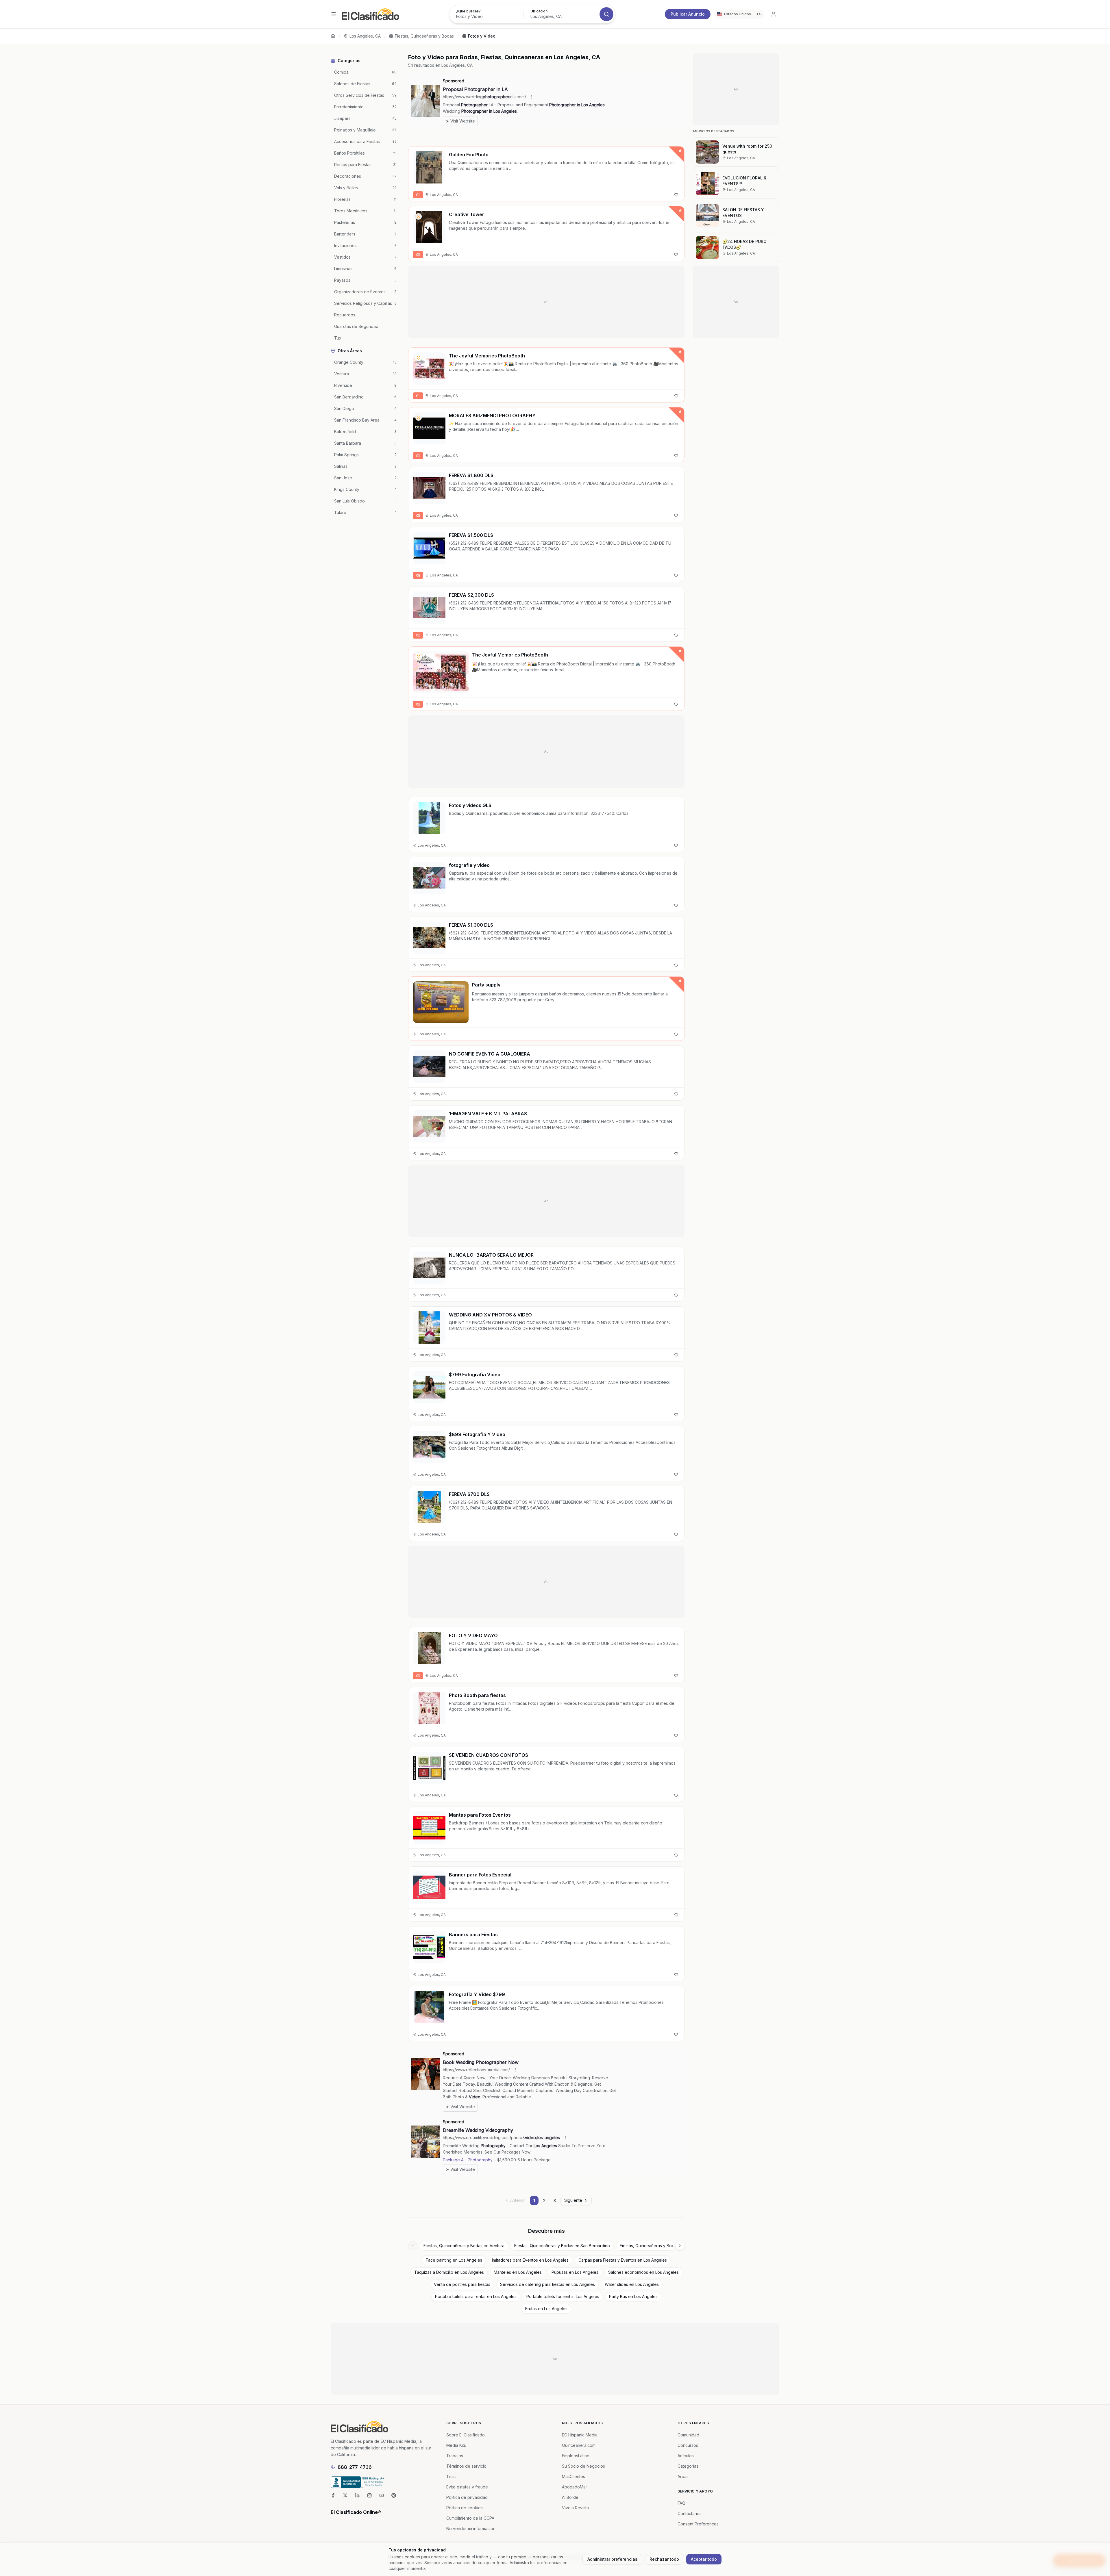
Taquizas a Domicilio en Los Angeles (449, 2272)
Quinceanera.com (579, 2445)
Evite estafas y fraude (467, 2487)
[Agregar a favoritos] (676, 195)
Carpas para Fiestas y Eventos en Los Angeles (623, 2260)
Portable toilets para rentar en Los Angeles (476, 2296)
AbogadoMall (575, 2487)
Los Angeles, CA (365, 36)
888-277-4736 (355, 2467)
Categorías (688, 2466)
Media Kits (456, 2445)
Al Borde (570, 2497)
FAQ (681, 2503)
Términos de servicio (466, 2466)
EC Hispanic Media (580, 2435)
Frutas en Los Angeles (546, 2309)
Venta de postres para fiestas (462, 2284)
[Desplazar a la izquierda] (413, 2246)
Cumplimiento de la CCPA (470, 2518)
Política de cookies (465, 2508)
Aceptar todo (704, 2559)
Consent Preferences (698, 2524)
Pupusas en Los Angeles (575, 2272)
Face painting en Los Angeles (454, 2260)
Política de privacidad (467, 2497)
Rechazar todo (664, 2559)
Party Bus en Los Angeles (633, 2296)
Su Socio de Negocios (583, 2466)
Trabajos (455, 2456)
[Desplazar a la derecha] (680, 2246)
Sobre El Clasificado (466, 2435)
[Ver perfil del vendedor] (419, 216)
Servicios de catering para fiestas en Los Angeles (547, 2284)
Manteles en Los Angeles (518, 2272)
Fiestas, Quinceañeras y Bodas (424, 36)
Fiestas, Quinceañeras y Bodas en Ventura (464, 2246)
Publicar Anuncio (688, 14)
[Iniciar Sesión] (774, 14)
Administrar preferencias (612, 2559)
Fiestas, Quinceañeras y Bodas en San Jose (662, 2246)
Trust (451, 2476)
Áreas (683, 2476)
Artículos (686, 2456)
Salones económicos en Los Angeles (643, 2272)
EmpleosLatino (576, 2456)
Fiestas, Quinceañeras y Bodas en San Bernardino (562, 2246)
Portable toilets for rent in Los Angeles (563, 2296)
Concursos (688, 2445)
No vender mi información (471, 2528)
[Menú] (334, 14)
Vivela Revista (575, 2508)
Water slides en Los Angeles (632, 2284)
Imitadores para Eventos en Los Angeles (530, 2260)
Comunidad (688, 2435)
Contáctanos (690, 2513)
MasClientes (573, 2476)
